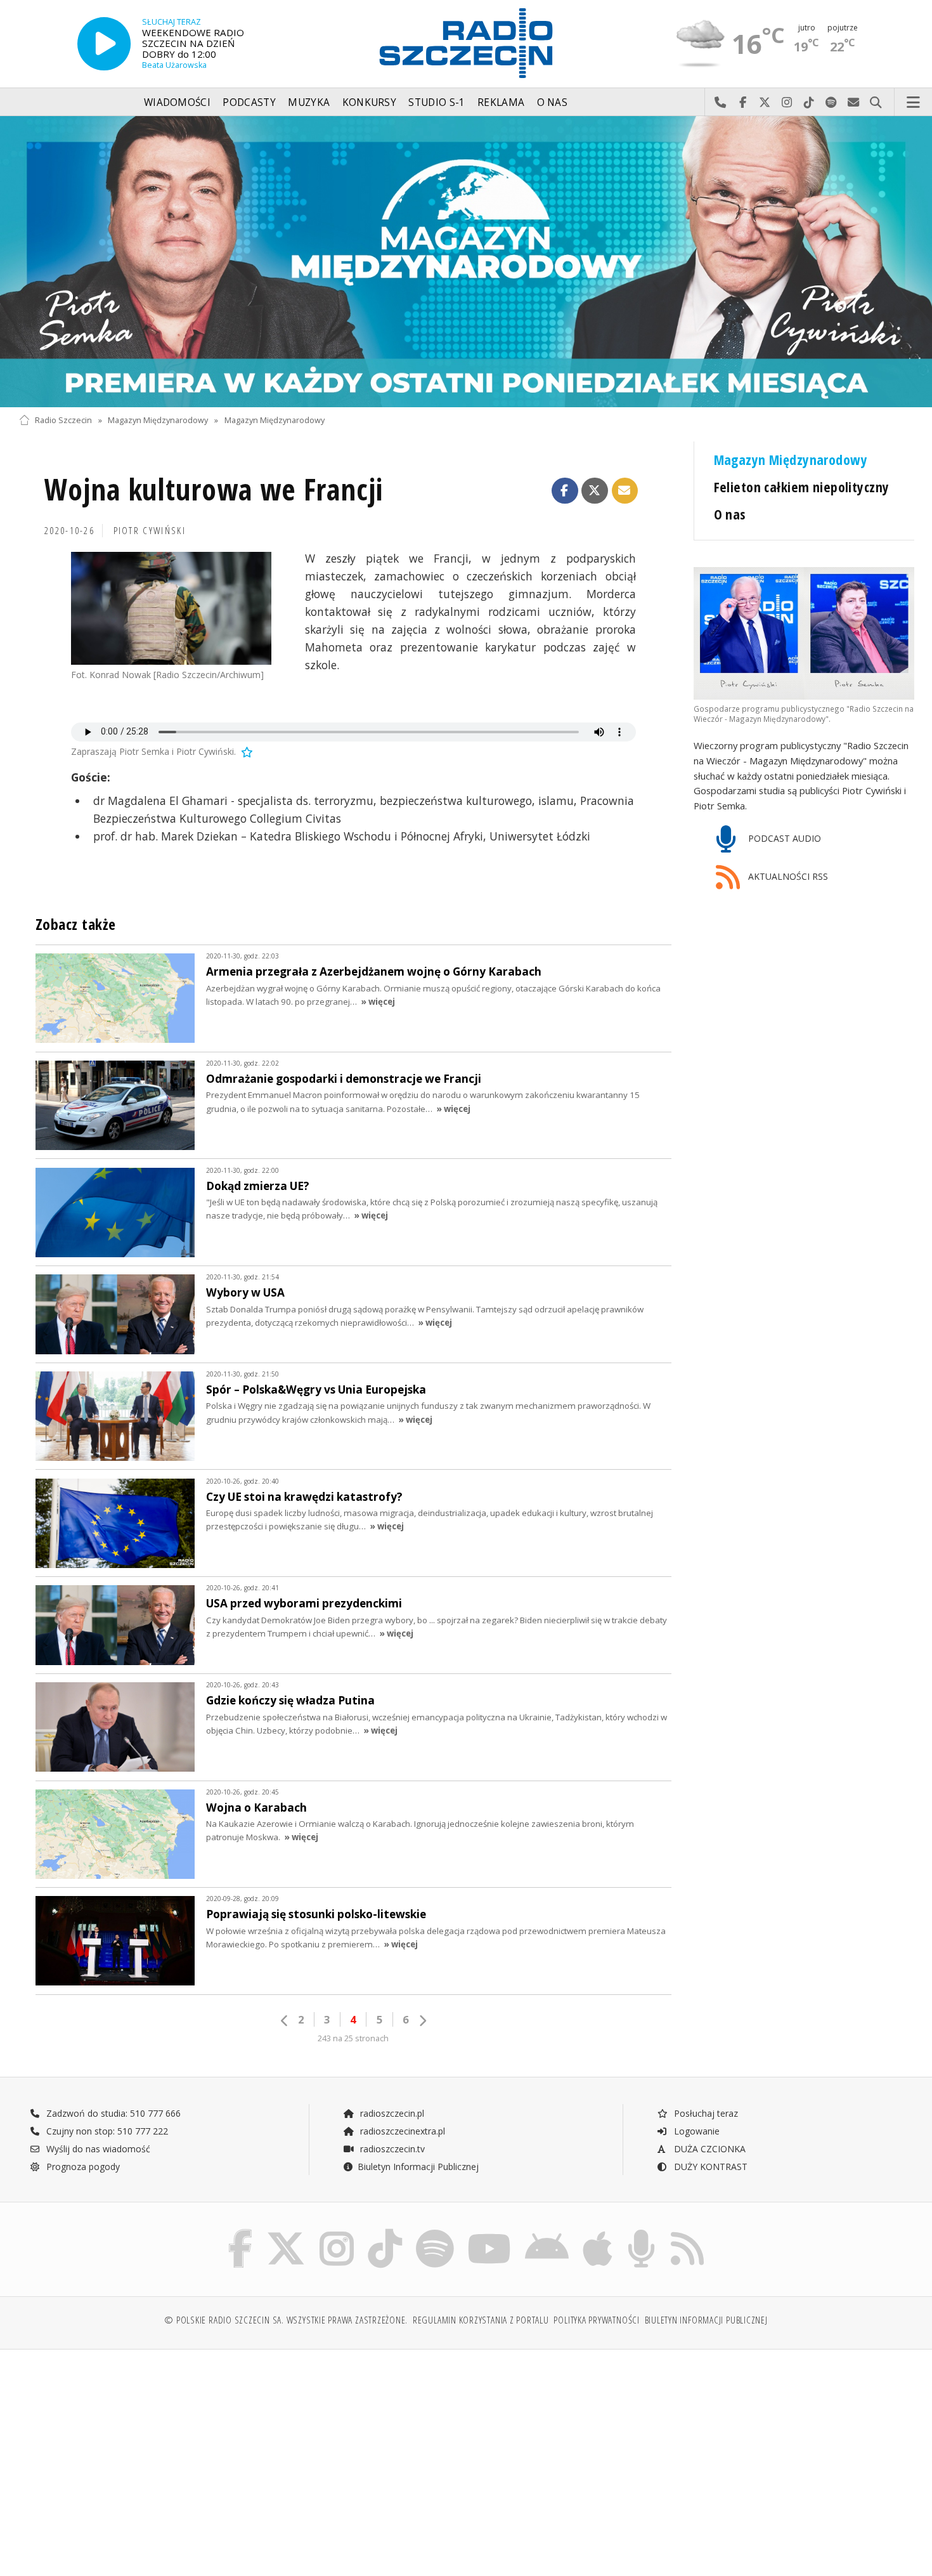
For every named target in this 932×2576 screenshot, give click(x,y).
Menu (914, 103)
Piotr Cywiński (150, 531)
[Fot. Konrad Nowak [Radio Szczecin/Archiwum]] (171, 608)
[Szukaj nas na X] (286, 2232)
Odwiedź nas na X (765, 103)
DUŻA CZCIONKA (709, 2149)
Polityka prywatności (596, 2320)
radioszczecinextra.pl (401, 2131)
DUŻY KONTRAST (709, 2167)
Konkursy (369, 102)
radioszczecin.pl (391, 2113)
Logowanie (696, 2131)
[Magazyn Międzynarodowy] (466, 262)
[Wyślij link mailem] (625, 491)
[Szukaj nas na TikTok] (385, 2232)
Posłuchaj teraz (705, 2113)
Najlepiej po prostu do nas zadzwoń (721, 103)
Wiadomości (177, 102)
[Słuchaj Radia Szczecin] (104, 43)
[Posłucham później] (246, 751)
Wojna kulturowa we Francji (214, 489)
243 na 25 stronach (353, 2038)
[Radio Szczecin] (466, 43)
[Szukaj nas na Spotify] (435, 2232)
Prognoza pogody (82, 2167)
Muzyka (309, 102)
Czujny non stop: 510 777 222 (106, 2131)
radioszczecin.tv (391, 2149)
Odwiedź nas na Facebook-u (743, 103)
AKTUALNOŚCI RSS (787, 877)
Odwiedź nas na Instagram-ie (787, 103)
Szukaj (876, 103)
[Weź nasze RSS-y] (687, 2232)
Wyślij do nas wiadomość (854, 103)
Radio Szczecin (63, 420)
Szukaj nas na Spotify (832, 103)
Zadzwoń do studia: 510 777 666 (112, 2113)
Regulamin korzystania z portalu (481, 2320)
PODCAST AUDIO (783, 838)
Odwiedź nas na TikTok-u (809, 103)
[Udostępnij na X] (595, 491)
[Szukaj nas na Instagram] (337, 2232)
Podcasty (249, 102)
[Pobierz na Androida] (547, 2232)
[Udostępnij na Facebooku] (565, 491)
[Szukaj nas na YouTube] (490, 2232)
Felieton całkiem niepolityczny (802, 487)
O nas (553, 102)
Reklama (501, 102)
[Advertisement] (128, 2456)
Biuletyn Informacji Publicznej (418, 2167)
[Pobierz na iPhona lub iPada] (598, 2232)
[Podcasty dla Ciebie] (641, 2232)
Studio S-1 (437, 102)
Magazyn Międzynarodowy (158, 420)
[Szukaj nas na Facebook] (241, 2232)
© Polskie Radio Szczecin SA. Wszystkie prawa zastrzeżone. (286, 2320)
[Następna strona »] (422, 2021)
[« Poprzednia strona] (285, 2021)
